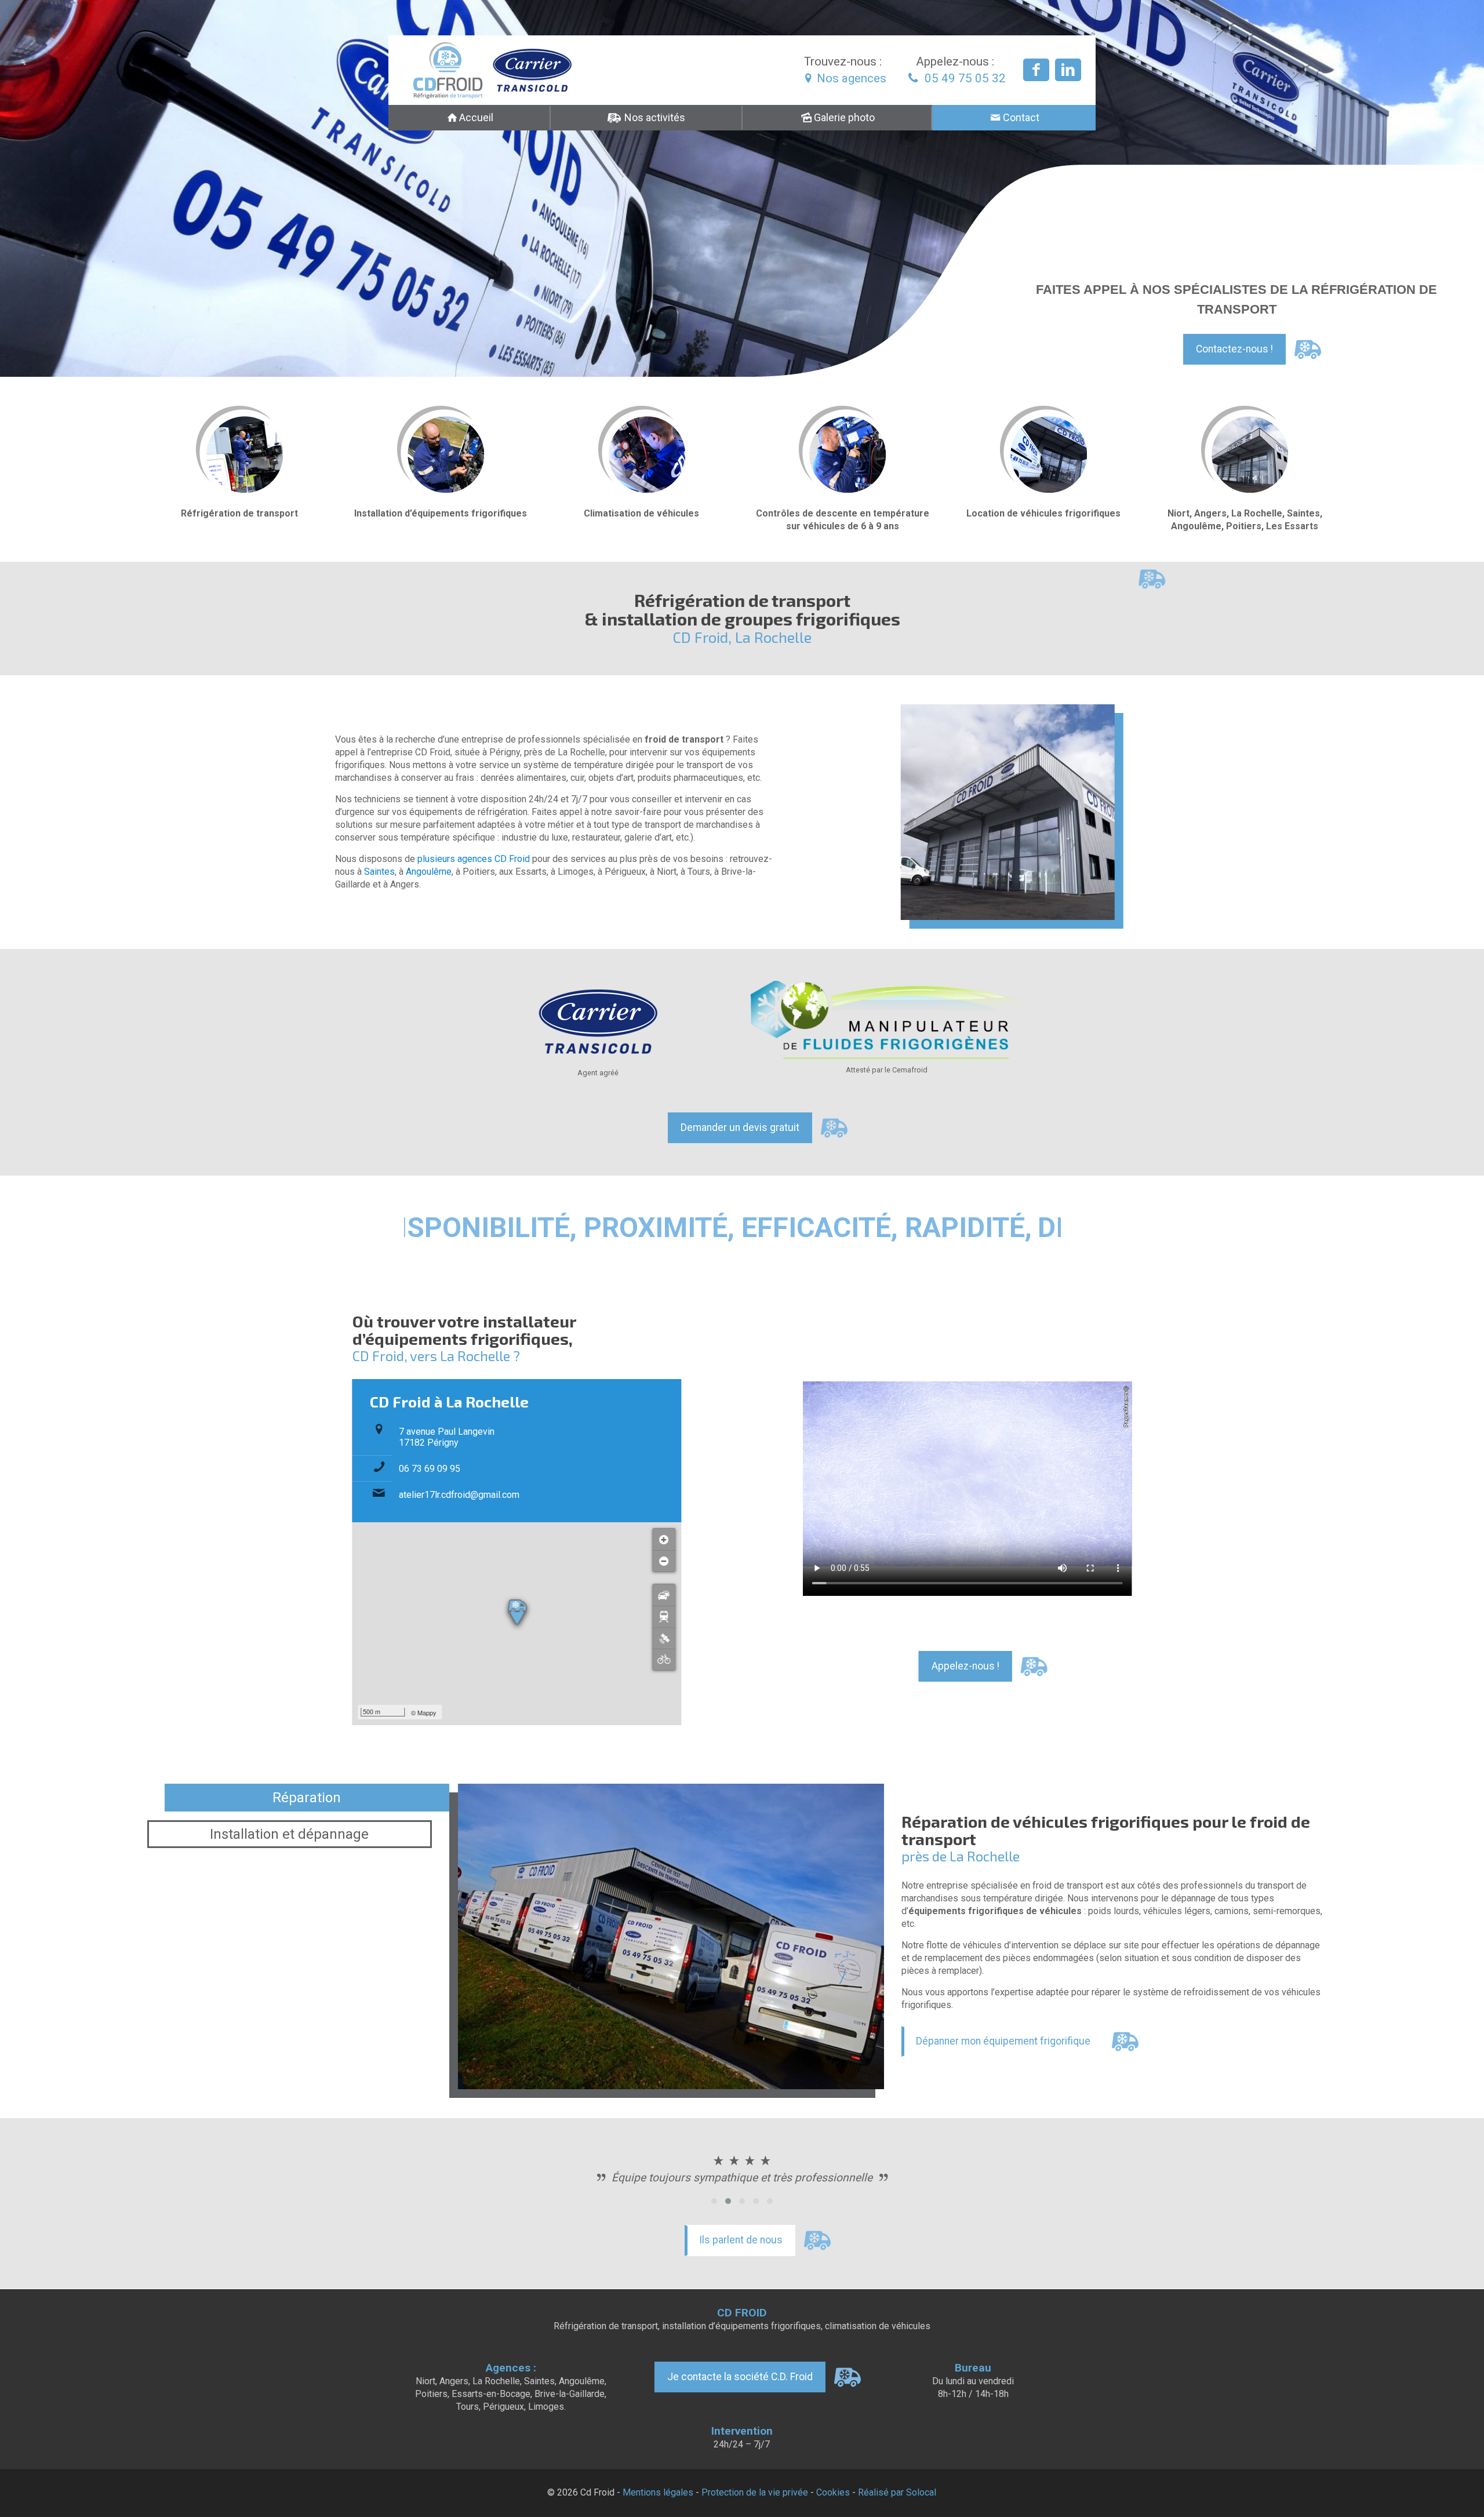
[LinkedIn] (1068, 70)
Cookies (833, 2492)
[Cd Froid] (488, 70)
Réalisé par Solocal (897, 2492)
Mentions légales (658, 2492)
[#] (664, 1638)
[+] (664, 1539)
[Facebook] (1036, 70)
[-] (664, 1561)
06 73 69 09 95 (430, 1469)
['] (664, 1595)
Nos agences (852, 78)
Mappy (427, 1712)
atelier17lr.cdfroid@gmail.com (459, 1495)
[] (664, 1616)
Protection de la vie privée (755, 2492)
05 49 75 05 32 (964, 78)
